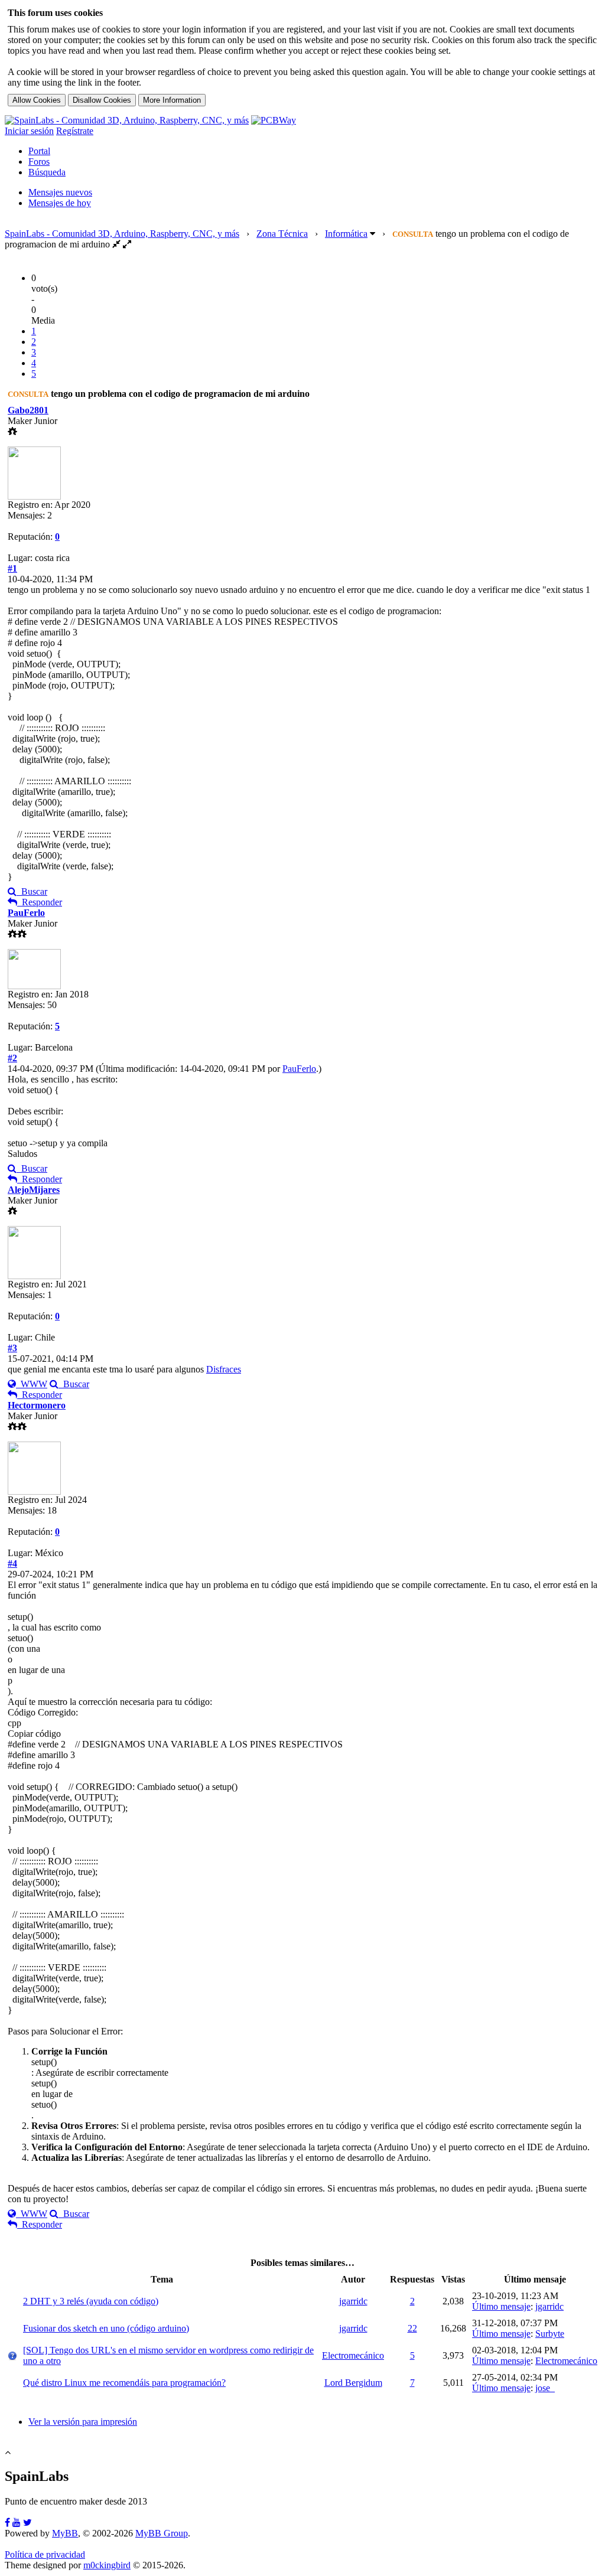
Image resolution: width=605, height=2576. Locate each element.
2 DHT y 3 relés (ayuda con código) (91, 2301)
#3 (12, 1348)
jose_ (545, 2388)
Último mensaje (501, 2306)
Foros (39, 162)
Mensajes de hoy (60, 203)
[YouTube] (17, 2523)
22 (412, 2328)
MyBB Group (162, 2533)
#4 (12, 1563)
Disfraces (224, 1369)
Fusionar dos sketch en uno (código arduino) (106, 2328)
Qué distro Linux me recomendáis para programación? (124, 2383)
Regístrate (75, 131)
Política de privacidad (45, 2554)
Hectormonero (37, 1405)
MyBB (65, 2533)
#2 (12, 1058)
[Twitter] (27, 2523)
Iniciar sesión (29, 131)
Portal (39, 151)
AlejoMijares (34, 1190)
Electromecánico (353, 2355)
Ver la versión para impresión (83, 2422)
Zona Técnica (282, 234)
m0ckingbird (107, 2565)
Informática (346, 234)
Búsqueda (47, 172)
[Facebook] (7, 2523)
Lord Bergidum (353, 2383)
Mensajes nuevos (60, 192)
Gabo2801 (28, 410)
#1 (12, 568)
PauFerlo (26, 913)
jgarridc (353, 2301)
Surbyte (550, 2334)
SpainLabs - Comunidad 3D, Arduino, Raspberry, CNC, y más (122, 234)
